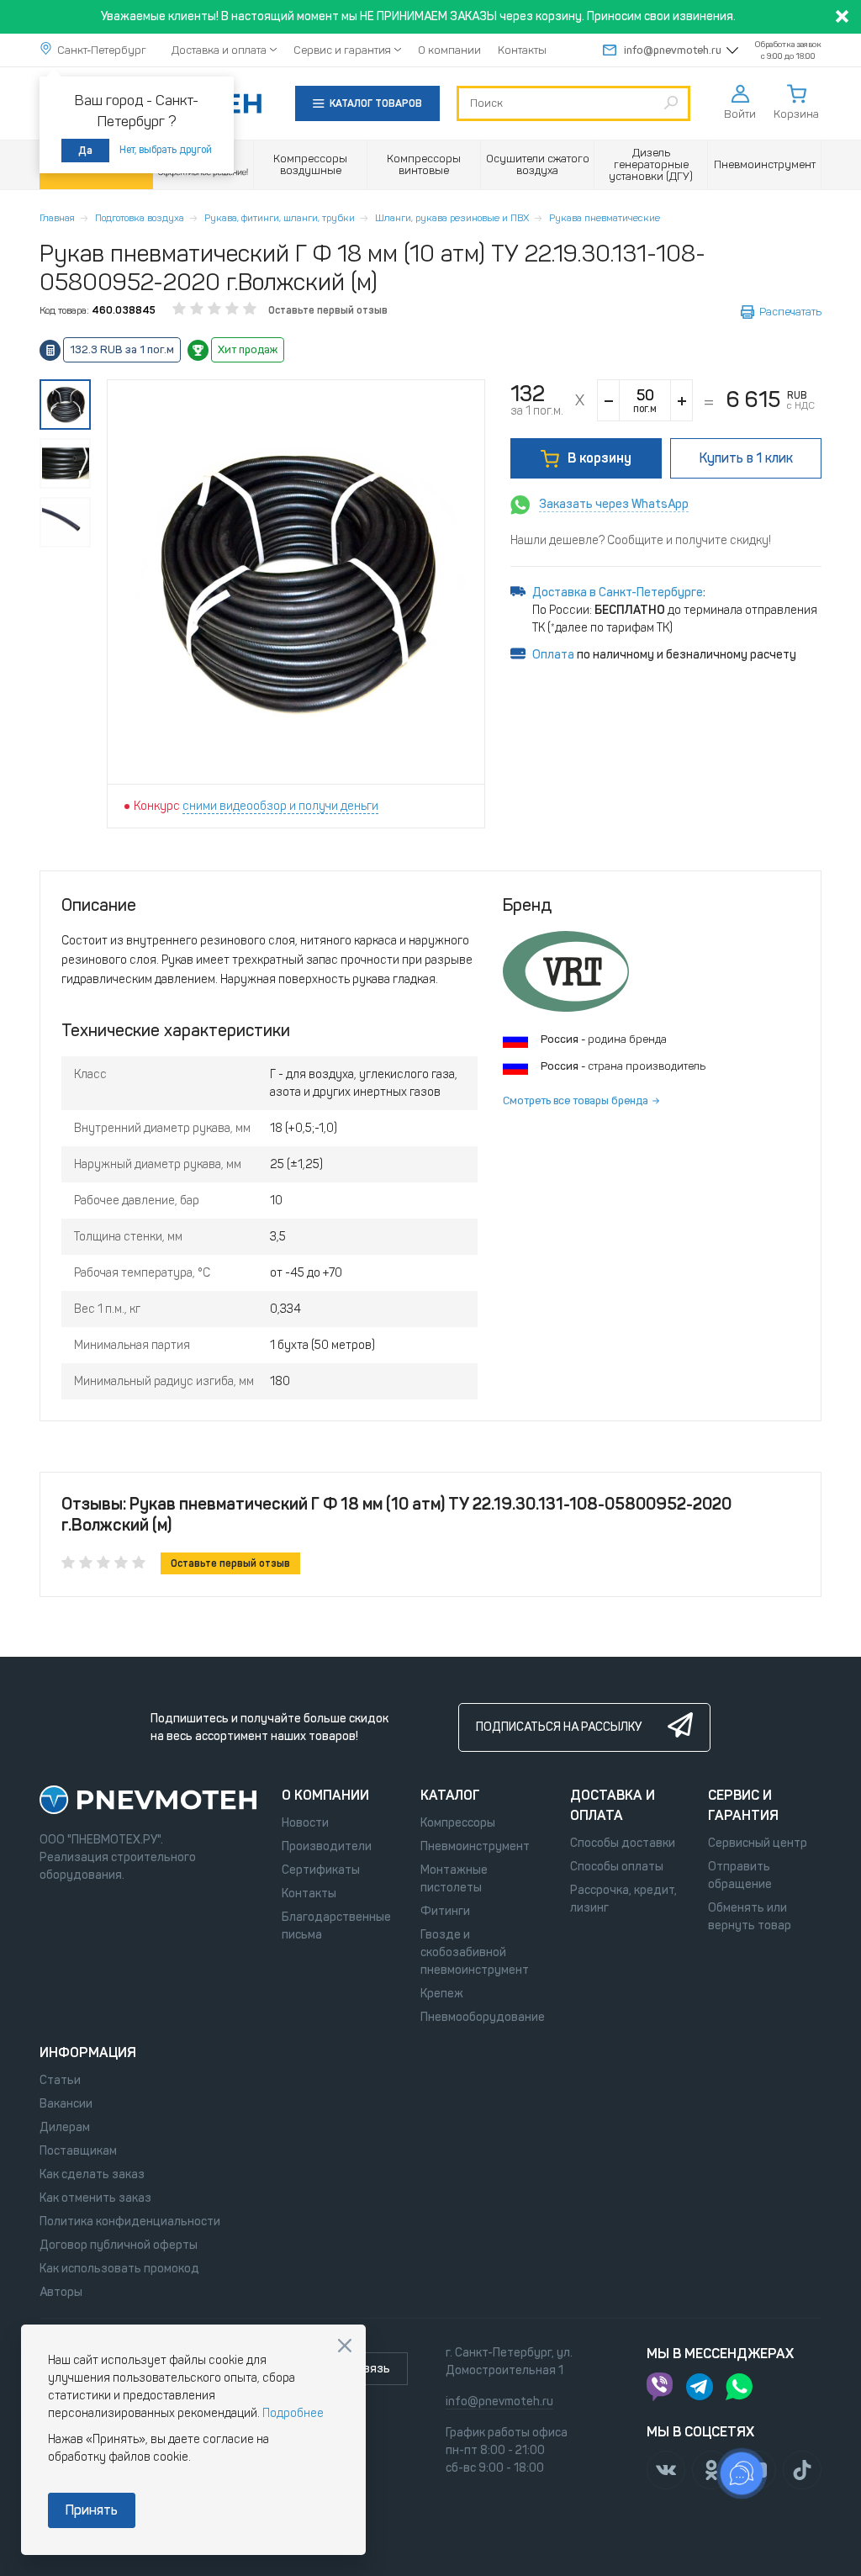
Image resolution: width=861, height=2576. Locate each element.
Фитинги (445, 1911)
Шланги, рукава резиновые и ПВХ (452, 218)
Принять (92, 2510)
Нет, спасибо (345, 2346)
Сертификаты (321, 1870)
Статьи (60, 2080)
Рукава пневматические (605, 218)
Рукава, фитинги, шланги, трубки (280, 218)
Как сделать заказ (92, 2174)
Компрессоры (458, 1823)
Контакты (522, 50)
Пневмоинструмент (475, 1846)
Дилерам (65, 2127)
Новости (305, 1823)
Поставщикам (78, 2151)
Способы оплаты (617, 1867)
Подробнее (293, 2413)
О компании (449, 50)
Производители (327, 1846)
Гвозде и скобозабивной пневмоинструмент (475, 1952)
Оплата (553, 655)
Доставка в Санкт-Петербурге (618, 592)
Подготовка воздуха (140, 218)
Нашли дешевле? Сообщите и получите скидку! (641, 540)
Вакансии (66, 2104)
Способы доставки (623, 1843)
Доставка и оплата (219, 50)
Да (85, 151)
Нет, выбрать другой (166, 150)
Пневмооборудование (483, 2017)
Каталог (450, 1795)
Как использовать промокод (119, 2269)
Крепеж (442, 1994)
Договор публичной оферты (119, 2245)
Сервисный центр (758, 1843)
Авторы (61, 2292)
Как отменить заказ (95, 2198)
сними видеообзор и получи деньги (280, 806)
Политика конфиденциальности (130, 2222)
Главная (57, 218)
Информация (88, 2052)
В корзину (600, 458)
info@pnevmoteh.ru (673, 50)
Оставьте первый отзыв (328, 310)
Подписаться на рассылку (559, 1727)
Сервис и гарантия (342, 50)
